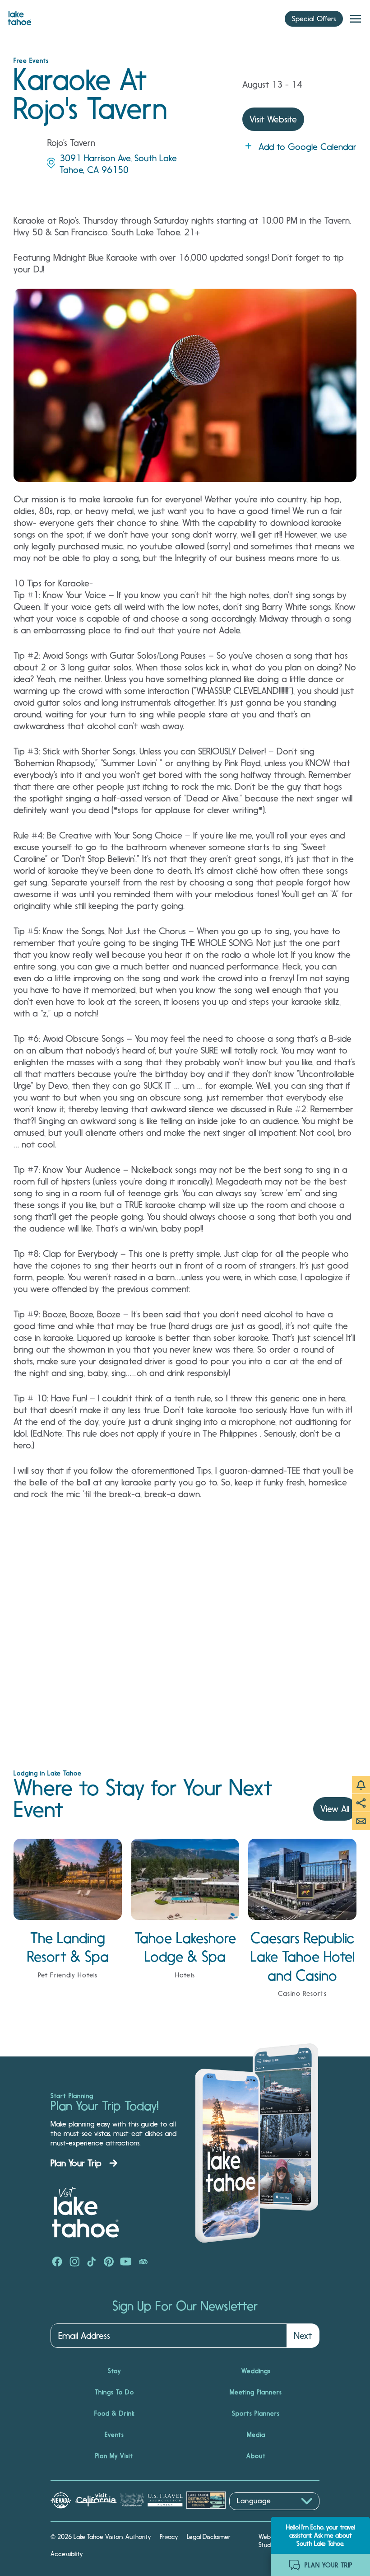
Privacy (169, 2537)
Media (256, 2435)
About (256, 2456)
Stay (114, 2371)
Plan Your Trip (76, 2163)
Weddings (256, 2371)
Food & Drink (114, 2413)
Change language (255, 2515)
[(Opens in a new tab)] (57, 2262)
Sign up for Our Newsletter (185, 2306)
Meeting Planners (256, 2392)
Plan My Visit (114, 2456)
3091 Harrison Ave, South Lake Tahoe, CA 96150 (118, 164)
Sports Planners (256, 2413)
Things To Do (114, 2392)
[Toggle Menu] (356, 19)
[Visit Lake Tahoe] (19, 16)
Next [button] (303, 2336)
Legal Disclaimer (209, 2537)
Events (114, 2435)
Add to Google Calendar (308, 147)
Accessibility (67, 2554)
